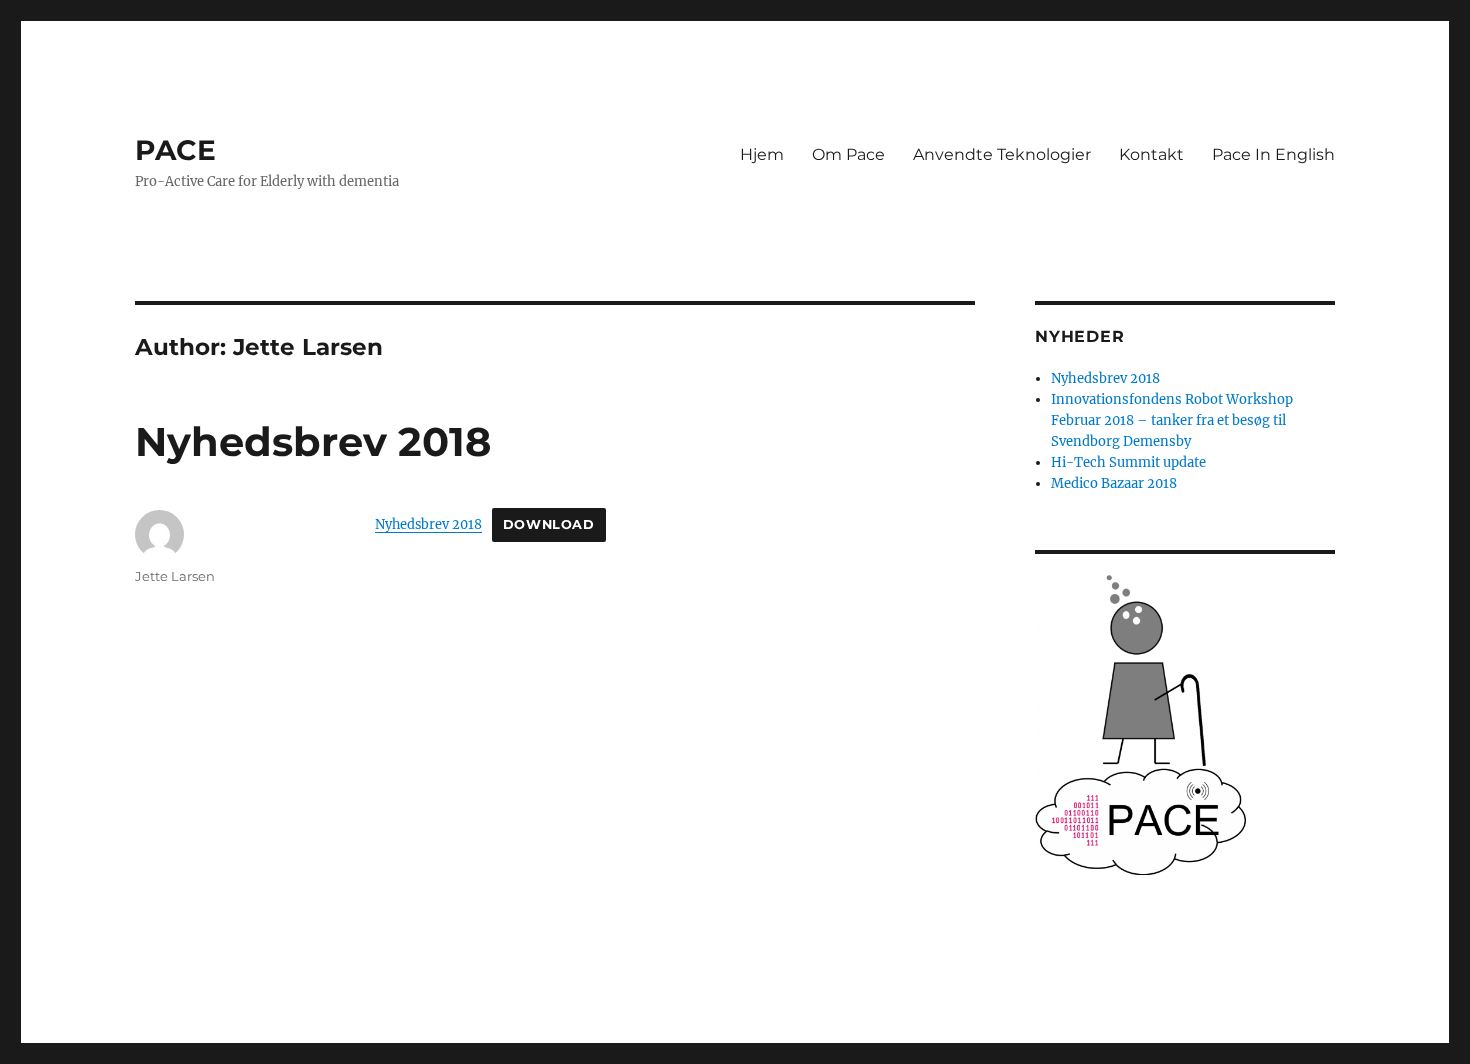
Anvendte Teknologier (1002, 154)
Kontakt (1151, 154)
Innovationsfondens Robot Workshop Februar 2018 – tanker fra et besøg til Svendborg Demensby (1172, 420)
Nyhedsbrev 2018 (313, 441)
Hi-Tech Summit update (1128, 462)
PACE (175, 150)
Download (549, 524)
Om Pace (848, 154)
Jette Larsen (175, 576)
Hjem (762, 154)
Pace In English (1273, 154)
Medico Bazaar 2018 (1114, 483)
